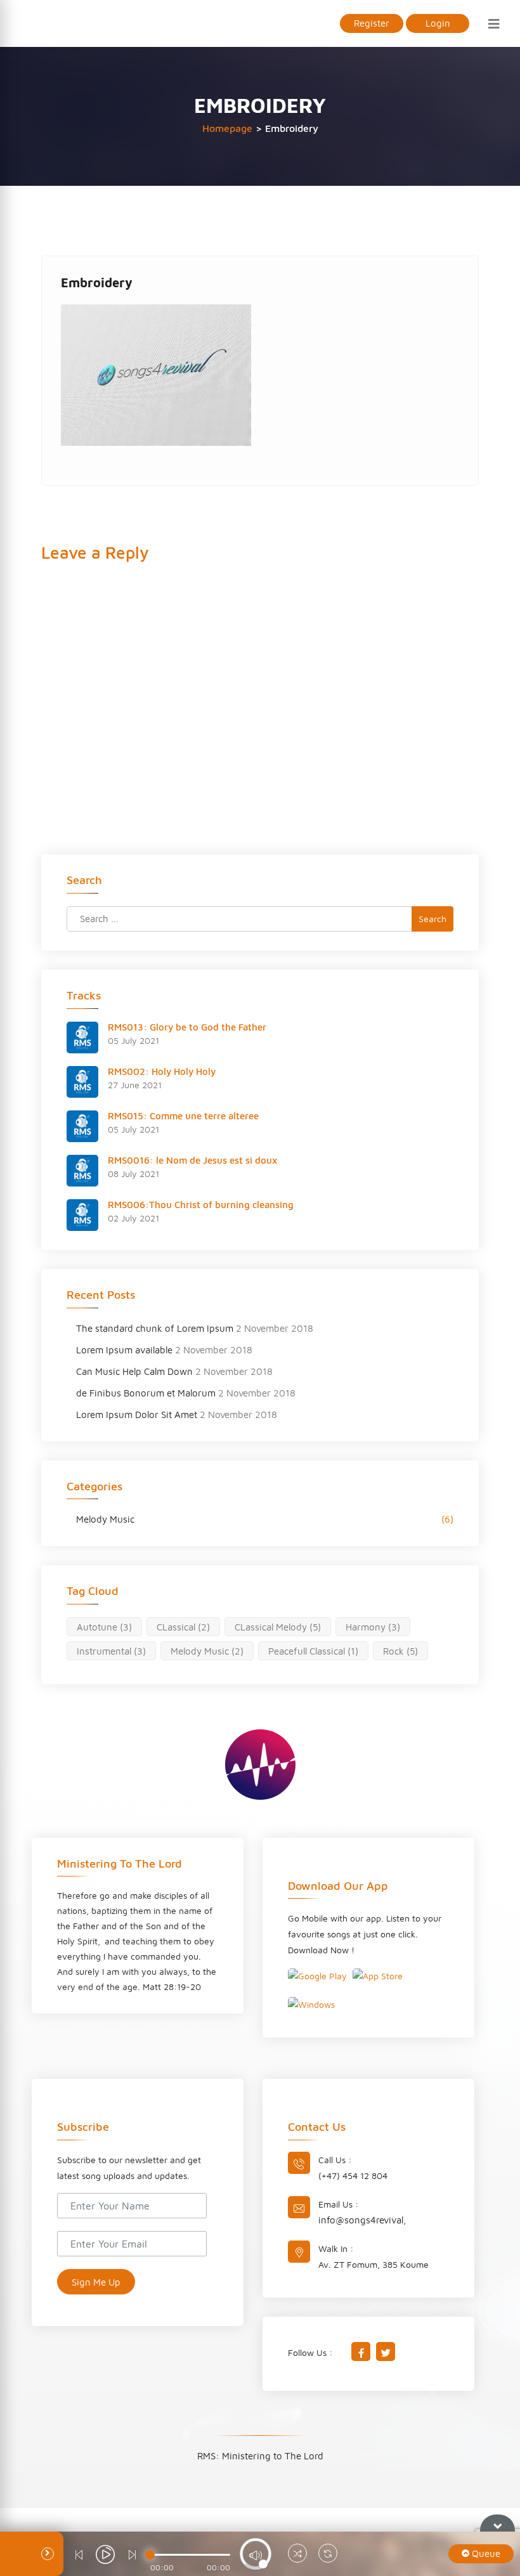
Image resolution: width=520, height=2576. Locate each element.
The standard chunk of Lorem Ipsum (155, 1328)
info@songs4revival (361, 2220)
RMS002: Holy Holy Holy (162, 1071)
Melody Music (105, 1519)
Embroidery (97, 283)
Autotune (104, 1627)
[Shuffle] (297, 2555)
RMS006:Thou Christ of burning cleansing (201, 1205)
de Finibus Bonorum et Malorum (146, 1393)
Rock (400, 1651)
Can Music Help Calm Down (134, 1371)
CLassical (183, 1627)
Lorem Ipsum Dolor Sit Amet (137, 1415)
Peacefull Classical (313, 1651)
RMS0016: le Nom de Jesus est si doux (192, 1160)
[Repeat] (328, 2555)
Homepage (227, 128)
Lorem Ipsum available (124, 1350)
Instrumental (111, 1651)
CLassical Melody (278, 1627)
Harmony (373, 1627)
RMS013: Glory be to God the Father (187, 1027)
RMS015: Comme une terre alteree (183, 1116)
